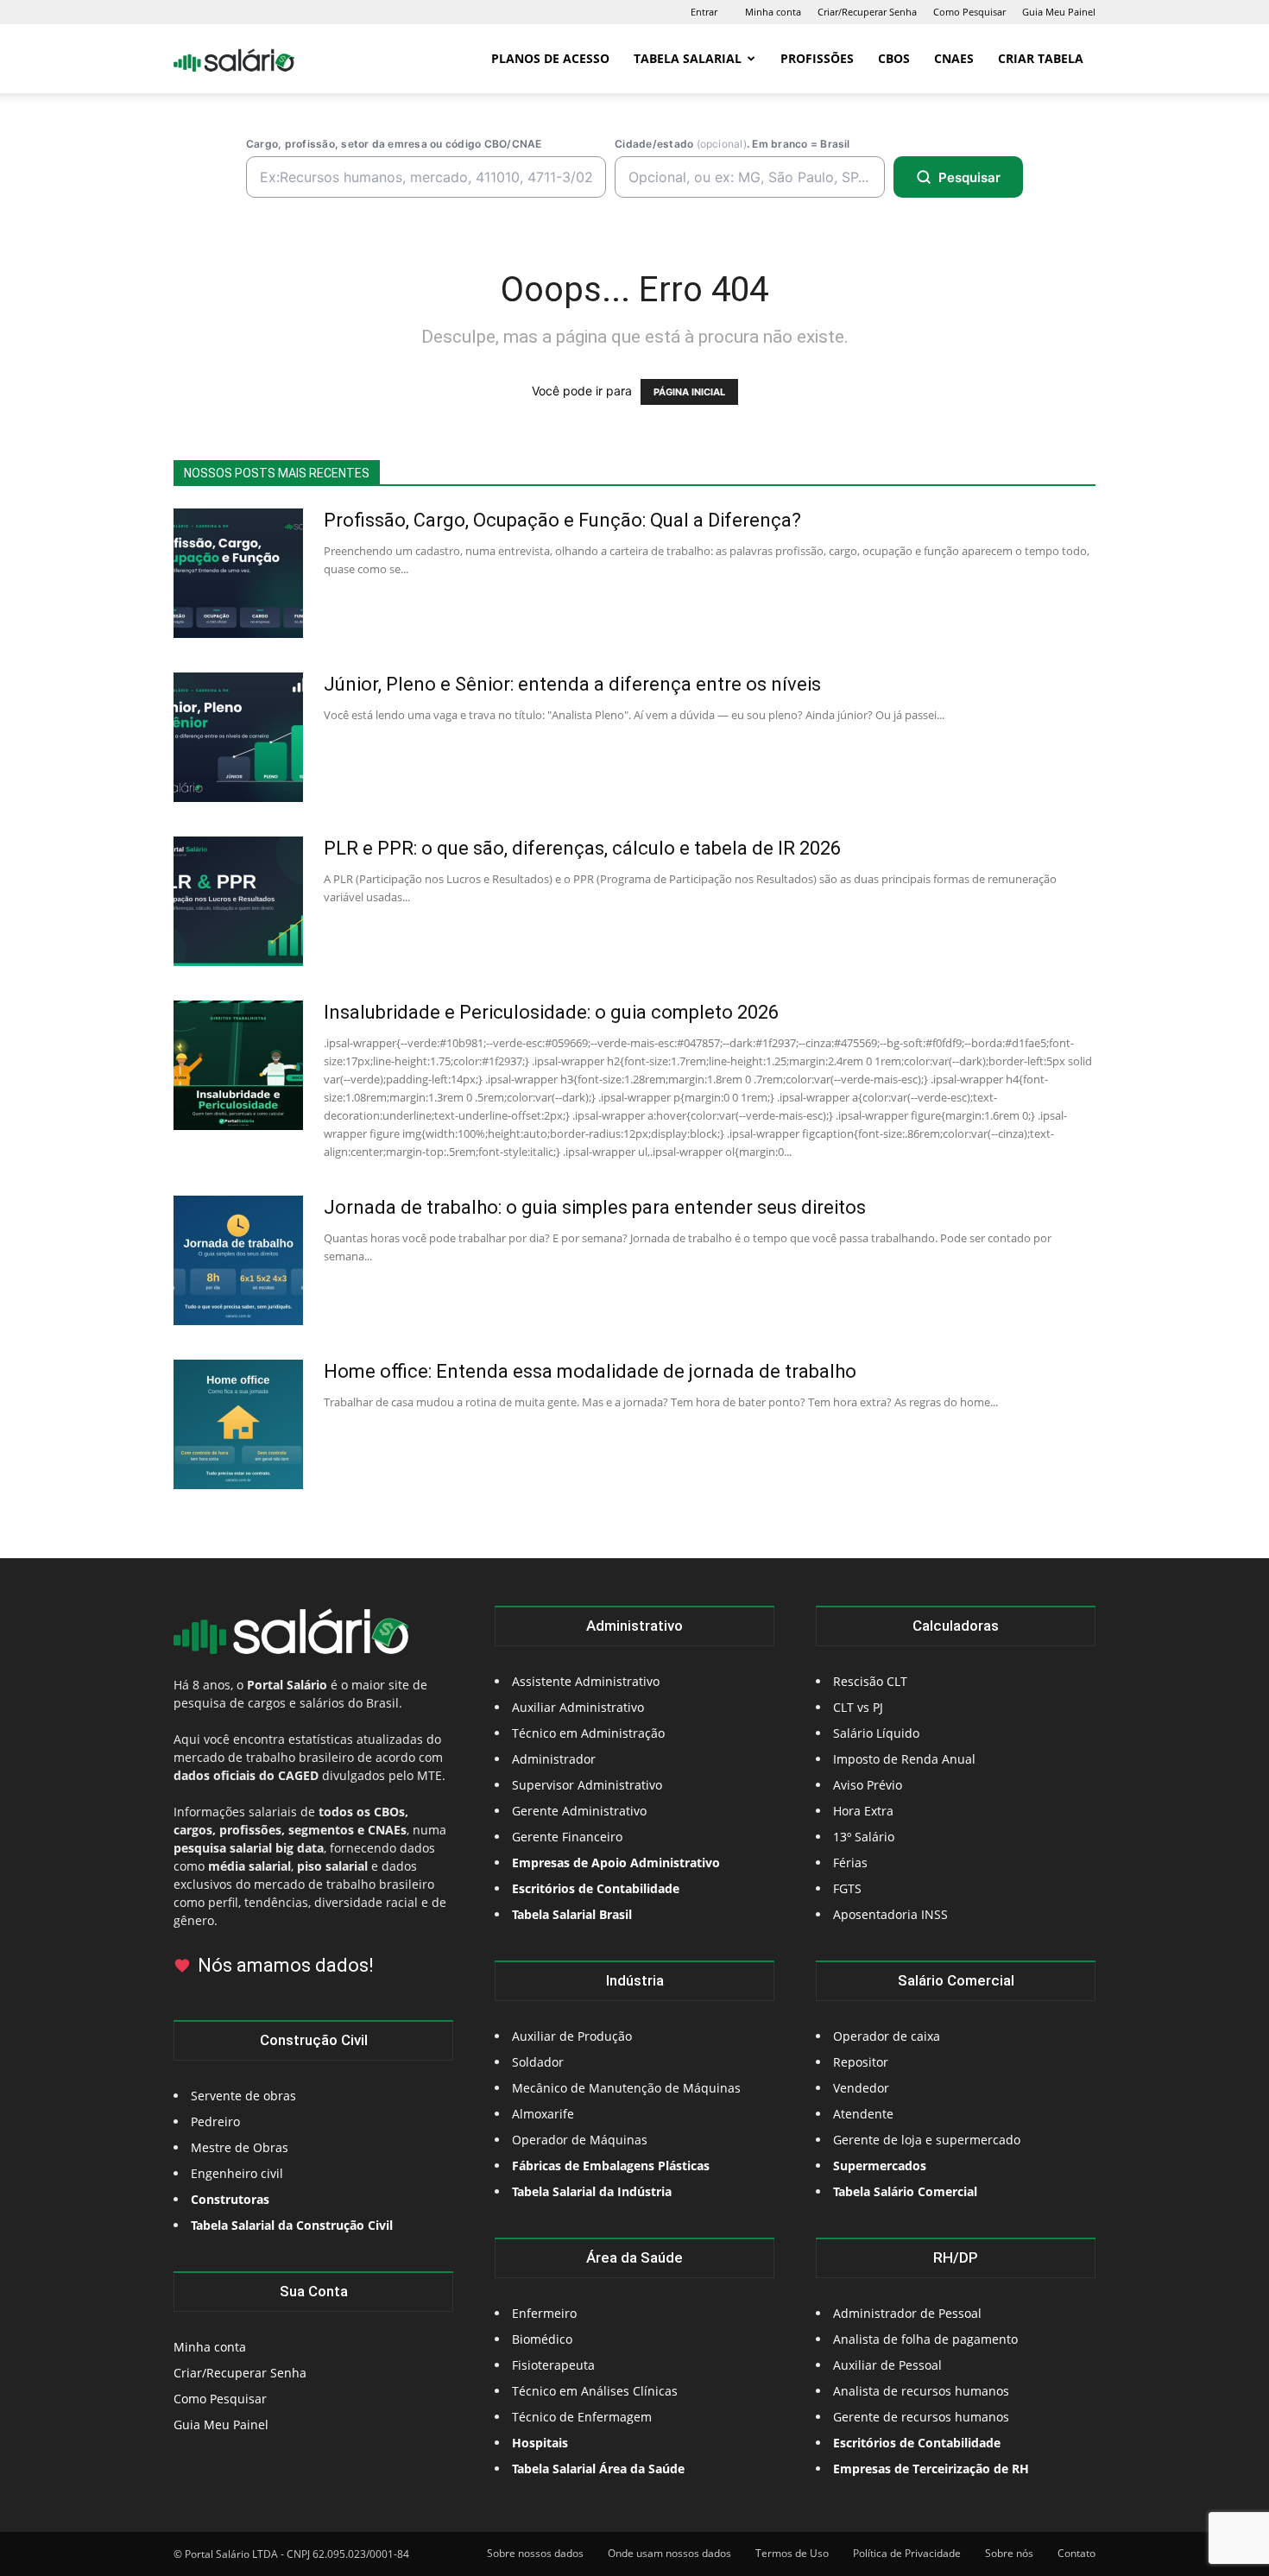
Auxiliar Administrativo (578, 1707)
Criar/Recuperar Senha (867, 12)
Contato (1076, 2553)
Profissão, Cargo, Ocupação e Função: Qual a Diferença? (562, 520)
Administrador (554, 1759)
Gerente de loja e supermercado (927, 2140)
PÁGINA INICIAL (689, 392)
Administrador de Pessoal (907, 2313)
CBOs (894, 58)
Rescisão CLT (870, 1681)
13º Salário (864, 1837)
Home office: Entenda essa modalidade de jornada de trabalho (590, 1371)
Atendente (863, 2114)
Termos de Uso (792, 2553)
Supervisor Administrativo (587, 1785)
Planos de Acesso (550, 58)
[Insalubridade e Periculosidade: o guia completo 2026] (238, 1065)
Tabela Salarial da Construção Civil (292, 2225)
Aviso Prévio (868, 1785)
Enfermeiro (544, 2313)
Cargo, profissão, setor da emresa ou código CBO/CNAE (394, 144)
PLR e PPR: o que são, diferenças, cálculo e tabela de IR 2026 (582, 848)
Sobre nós (1009, 2553)
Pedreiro (215, 2121)
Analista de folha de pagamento (925, 2339)
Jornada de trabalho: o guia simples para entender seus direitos (595, 1207)
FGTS (847, 1888)
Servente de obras (243, 2096)
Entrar (704, 12)
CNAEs (954, 58)
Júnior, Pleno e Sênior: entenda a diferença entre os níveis (572, 684)
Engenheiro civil (237, 2173)
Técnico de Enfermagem (582, 2417)
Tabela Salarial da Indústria (592, 2191)
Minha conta (773, 12)
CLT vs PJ (858, 1707)
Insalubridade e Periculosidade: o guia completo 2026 (551, 1012)
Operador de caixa (887, 2036)
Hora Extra (863, 1811)
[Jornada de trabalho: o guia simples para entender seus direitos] (238, 1260)
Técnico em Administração (588, 1733)
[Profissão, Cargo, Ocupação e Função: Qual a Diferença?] (238, 573)
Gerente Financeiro (567, 1837)
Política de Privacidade (907, 2553)
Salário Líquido (876, 1733)
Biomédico (542, 2339)
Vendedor (861, 2088)
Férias (850, 1863)
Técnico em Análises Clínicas (595, 2391)
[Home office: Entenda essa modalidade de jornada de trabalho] (238, 1424)
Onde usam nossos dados (669, 2553)
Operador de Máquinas (580, 2140)
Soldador (538, 2062)
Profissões (817, 58)
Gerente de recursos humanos (921, 2417)
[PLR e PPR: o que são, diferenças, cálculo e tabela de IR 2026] (238, 901)
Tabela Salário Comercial (905, 2191)
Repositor (861, 2062)
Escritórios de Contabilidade (917, 2443)
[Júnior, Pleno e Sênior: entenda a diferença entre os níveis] (238, 737)
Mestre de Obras (240, 2147)
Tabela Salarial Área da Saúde (598, 2469)
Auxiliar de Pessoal (887, 2365)
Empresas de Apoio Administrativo (616, 1863)
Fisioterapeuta (553, 2365)
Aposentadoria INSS (890, 1914)
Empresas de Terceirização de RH (931, 2469)
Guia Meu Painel (1059, 12)
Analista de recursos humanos (921, 2391)
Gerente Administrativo (579, 1811)
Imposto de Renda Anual (904, 1759)
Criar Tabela (1041, 58)
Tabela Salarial (688, 58)
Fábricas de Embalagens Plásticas (611, 2166)
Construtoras (230, 2199)
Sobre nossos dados (535, 2553)
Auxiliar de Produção (572, 2036)
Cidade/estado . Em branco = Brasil (732, 144)
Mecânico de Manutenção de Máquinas (626, 2088)
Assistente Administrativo (586, 1681)
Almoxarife (543, 2114)
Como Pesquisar (969, 12)
